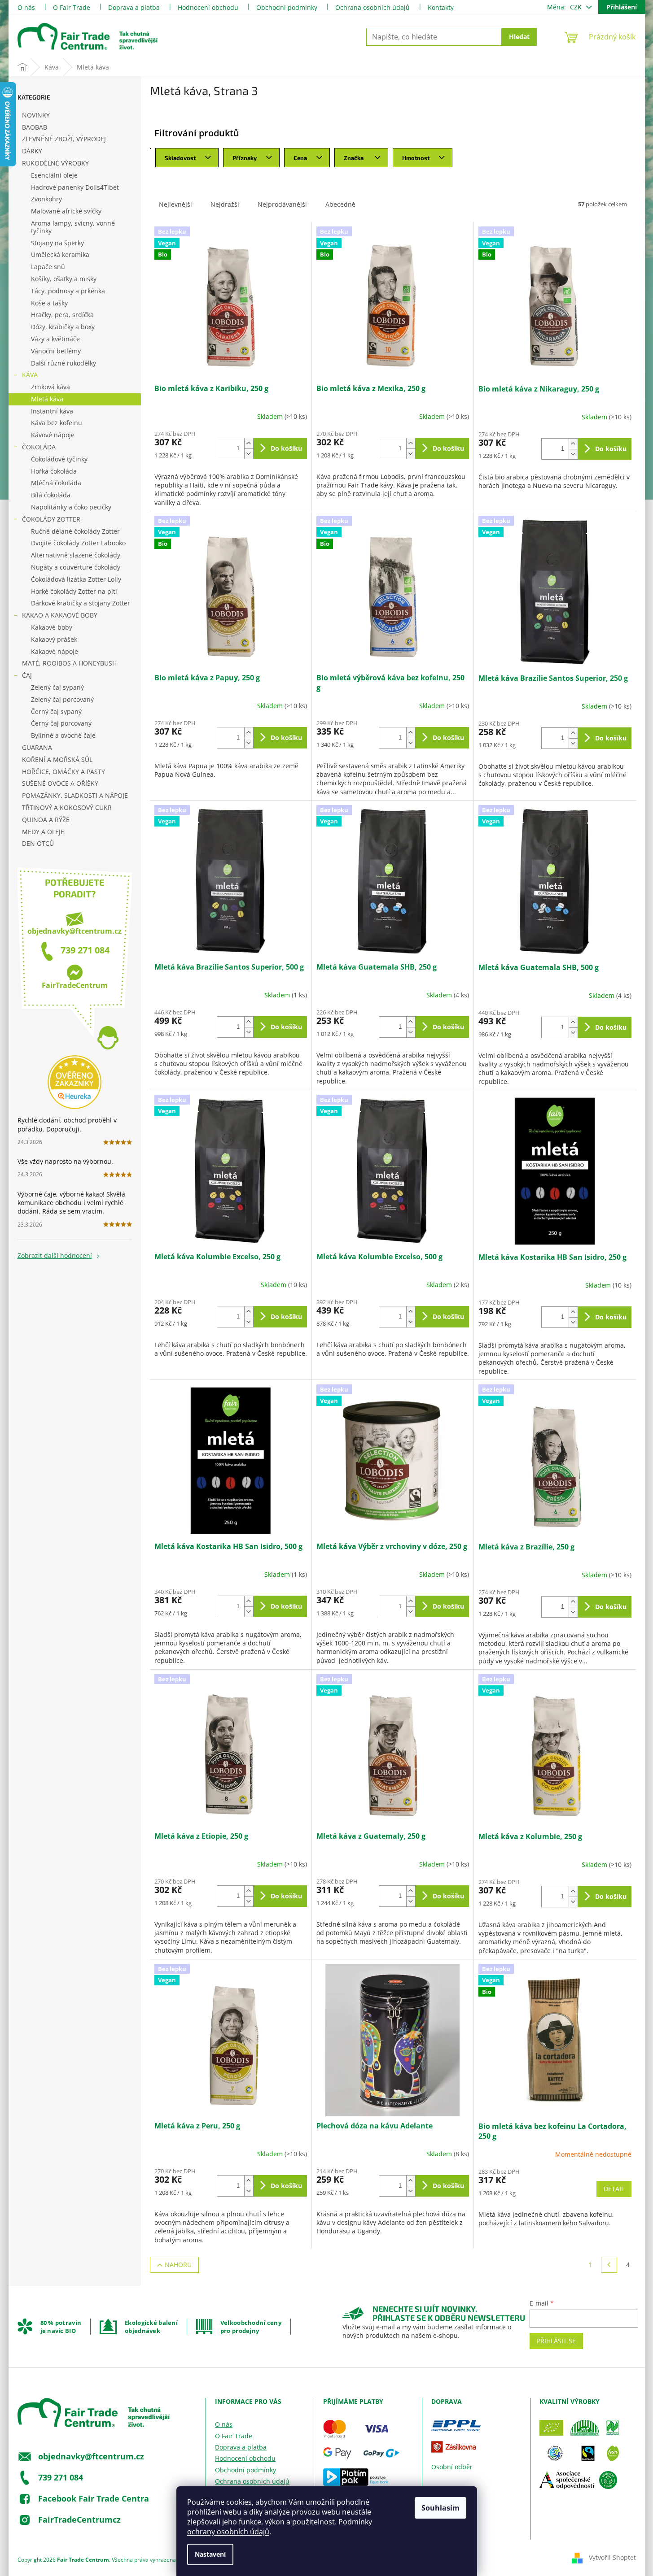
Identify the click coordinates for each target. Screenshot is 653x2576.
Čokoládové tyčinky (59, 459)
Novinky (36, 115)
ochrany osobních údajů (228, 2532)
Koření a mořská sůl (57, 759)
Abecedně (340, 204)
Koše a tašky (49, 303)
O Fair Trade (72, 7)
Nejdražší (225, 204)
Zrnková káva (50, 387)
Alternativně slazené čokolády (76, 555)
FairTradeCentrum (75, 985)
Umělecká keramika (60, 255)
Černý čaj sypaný (56, 711)
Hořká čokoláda (54, 471)
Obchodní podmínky (287, 7)
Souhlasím (440, 2508)
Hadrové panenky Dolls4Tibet (75, 187)
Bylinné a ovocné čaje (63, 735)
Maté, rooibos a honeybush (69, 663)
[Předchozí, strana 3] (609, 2265)
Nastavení (210, 2554)
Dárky (32, 151)
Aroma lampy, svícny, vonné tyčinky (73, 227)
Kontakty (441, 7)
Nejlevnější (175, 204)
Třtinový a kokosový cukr (67, 807)
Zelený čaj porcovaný (62, 699)
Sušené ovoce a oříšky (60, 783)
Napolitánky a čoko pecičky (71, 507)
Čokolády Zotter (51, 519)
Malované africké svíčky (66, 211)
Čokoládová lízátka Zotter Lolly (76, 579)
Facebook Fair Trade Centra (94, 2498)
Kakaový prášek (54, 639)
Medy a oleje (43, 832)
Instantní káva (52, 411)
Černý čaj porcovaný (61, 723)
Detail (614, 2189)
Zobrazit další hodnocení (55, 1255)
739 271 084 (85, 950)
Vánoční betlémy (56, 351)
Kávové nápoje (53, 435)
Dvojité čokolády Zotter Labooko (78, 543)
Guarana (37, 747)
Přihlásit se (556, 2341)
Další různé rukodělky (64, 363)
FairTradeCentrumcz (79, 2519)
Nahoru (178, 2265)
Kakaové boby (52, 627)
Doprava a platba (134, 7)
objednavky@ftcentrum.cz (75, 931)
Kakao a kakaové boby (60, 615)
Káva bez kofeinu (57, 423)
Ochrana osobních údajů (373, 7)
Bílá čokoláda (51, 495)
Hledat (519, 37)
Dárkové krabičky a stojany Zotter (81, 603)
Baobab (35, 127)
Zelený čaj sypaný (57, 687)
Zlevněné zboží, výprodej (64, 139)
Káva (30, 375)
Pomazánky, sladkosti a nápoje (75, 795)
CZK (577, 7)
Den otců (38, 843)
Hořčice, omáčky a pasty (64, 772)
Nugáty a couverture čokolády (76, 567)
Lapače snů (48, 267)
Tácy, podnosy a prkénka (68, 291)
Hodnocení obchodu (208, 7)
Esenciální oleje (54, 175)
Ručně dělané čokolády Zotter (75, 531)
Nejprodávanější (282, 204)
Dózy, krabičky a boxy (63, 327)
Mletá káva (47, 399)
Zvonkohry (46, 199)
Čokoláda (39, 447)
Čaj (27, 675)
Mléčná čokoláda (56, 483)
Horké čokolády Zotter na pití (74, 591)
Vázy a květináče (55, 339)
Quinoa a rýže (46, 820)
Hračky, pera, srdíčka (62, 315)
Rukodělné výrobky (55, 163)
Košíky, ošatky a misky (64, 279)
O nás (26, 7)
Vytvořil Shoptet (612, 2557)
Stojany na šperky (57, 243)
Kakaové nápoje (55, 651)
